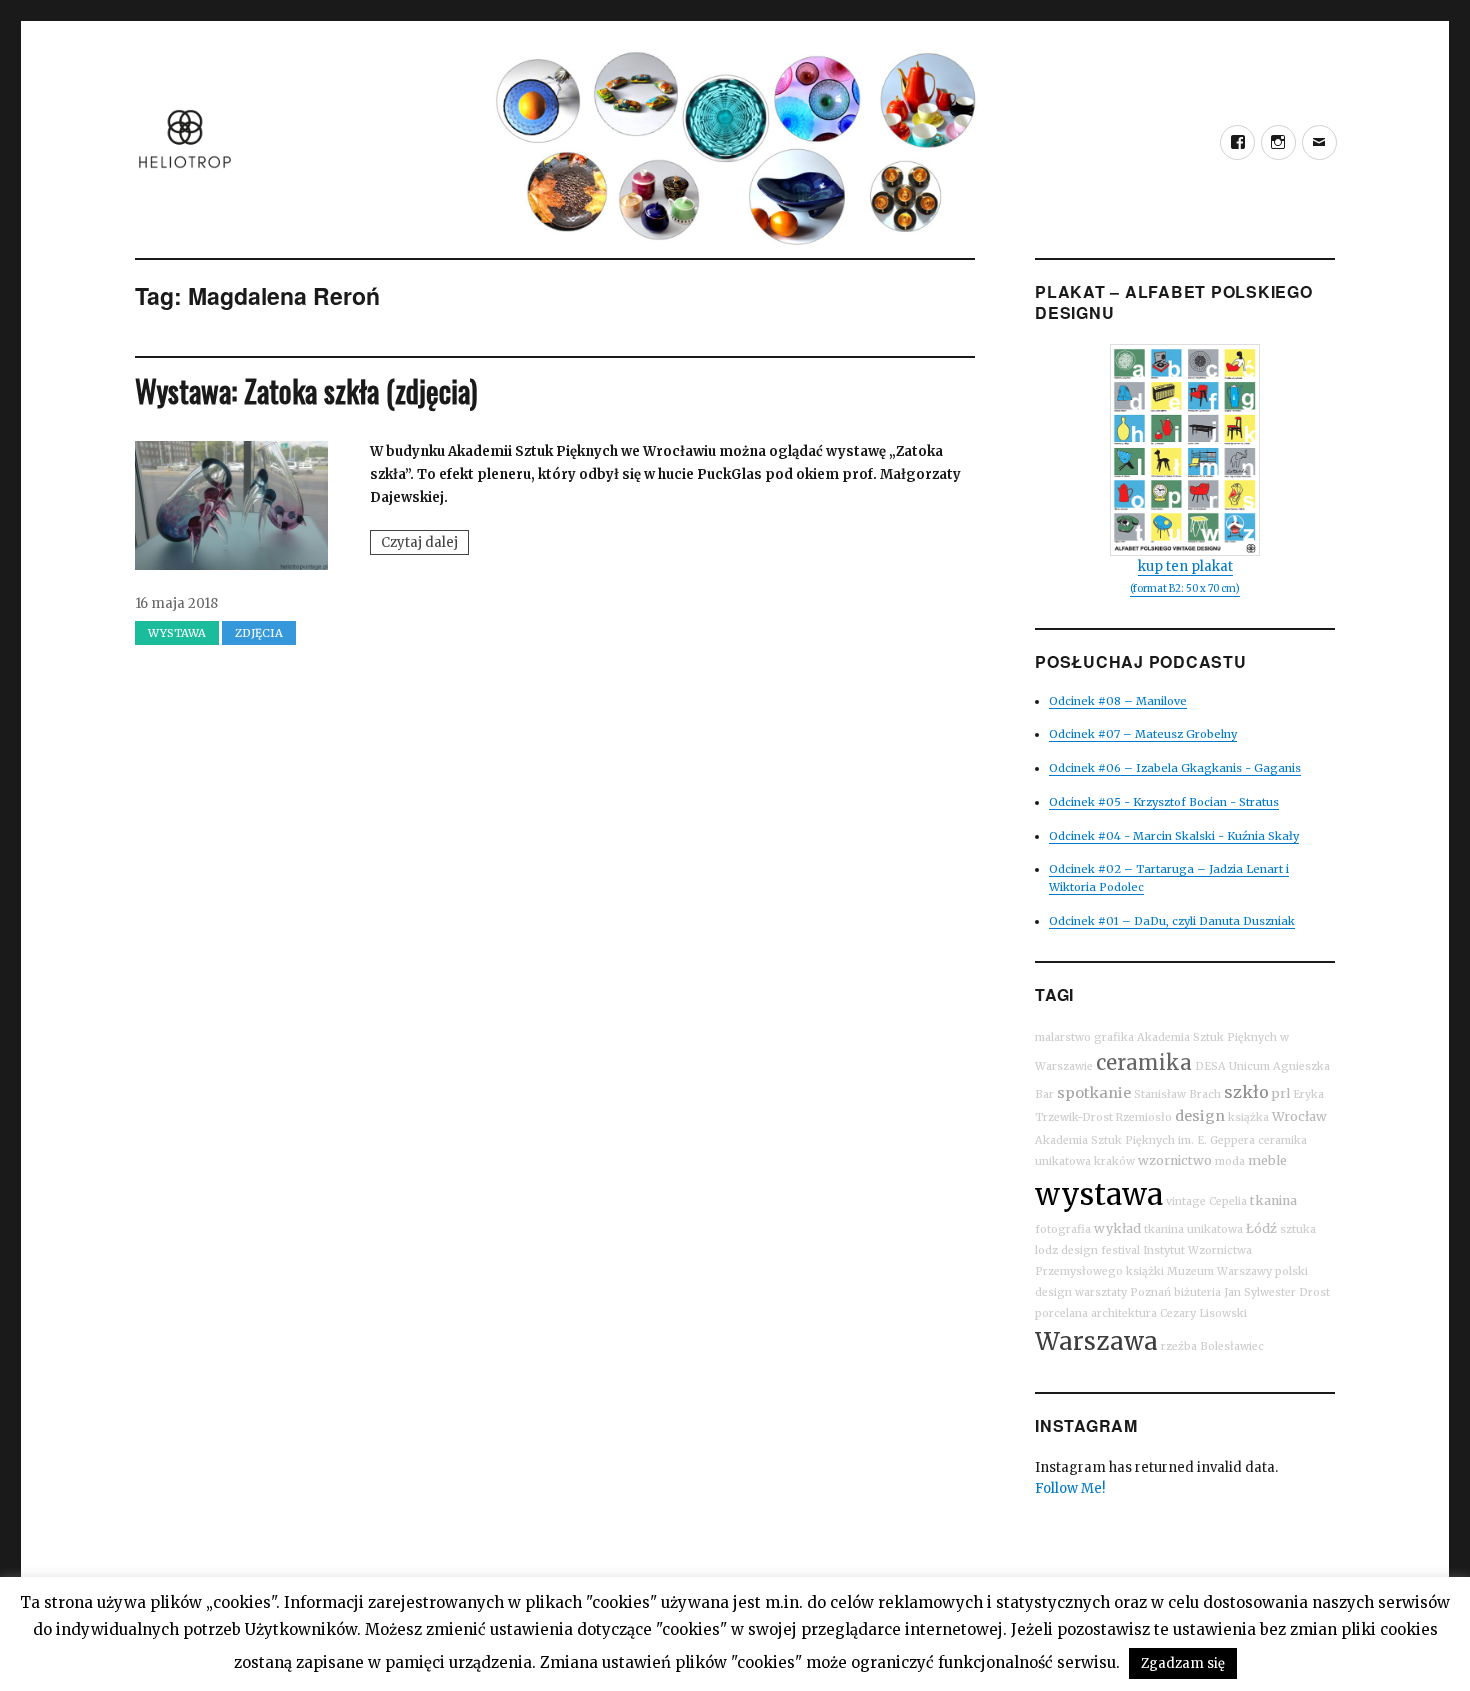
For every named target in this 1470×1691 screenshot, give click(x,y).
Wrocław (1299, 1116)
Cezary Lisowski (1203, 1313)
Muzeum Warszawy (1219, 1271)
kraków (1114, 1161)
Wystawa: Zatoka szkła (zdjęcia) (306, 390)
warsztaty (1101, 1292)
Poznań (1150, 1292)
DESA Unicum (1232, 1066)
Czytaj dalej (425, 544)
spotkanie (1094, 1093)
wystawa (1099, 1194)
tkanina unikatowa (1193, 1229)
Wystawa (177, 633)
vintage (1186, 1201)
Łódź (1261, 1228)
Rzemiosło (1144, 1117)
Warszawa (1096, 1341)
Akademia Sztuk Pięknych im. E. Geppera (1145, 1140)
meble (1267, 1160)
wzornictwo (1175, 1160)
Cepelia (1228, 1201)
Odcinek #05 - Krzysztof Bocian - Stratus (1164, 802)
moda (1230, 1161)
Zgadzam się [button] (1183, 1663)
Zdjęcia (259, 633)
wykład (1117, 1228)
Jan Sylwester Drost (1277, 1292)
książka (1248, 1117)
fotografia (1063, 1229)
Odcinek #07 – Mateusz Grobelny (1143, 734)
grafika (1114, 1037)
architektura (1124, 1313)
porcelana (1061, 1313)
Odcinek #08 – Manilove (1118, 701)
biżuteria (1197, 1292)
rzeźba (1179, 1346)
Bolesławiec (1232, 1346)
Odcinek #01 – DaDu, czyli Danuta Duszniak (1172, 921)
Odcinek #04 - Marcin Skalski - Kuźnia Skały (1174, 836)
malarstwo (1063, 1037)
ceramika (1144, 1062)
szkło (1246, 1092)
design (1200, 1116)
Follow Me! (1070, 1488)
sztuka (1298, 1229)
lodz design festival (1087, 1250)
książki (1145, 1271)
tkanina (1273, 1200)
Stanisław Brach (1177, 1094)
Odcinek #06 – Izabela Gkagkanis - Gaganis (1175, 768)
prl (1281, 1093)
